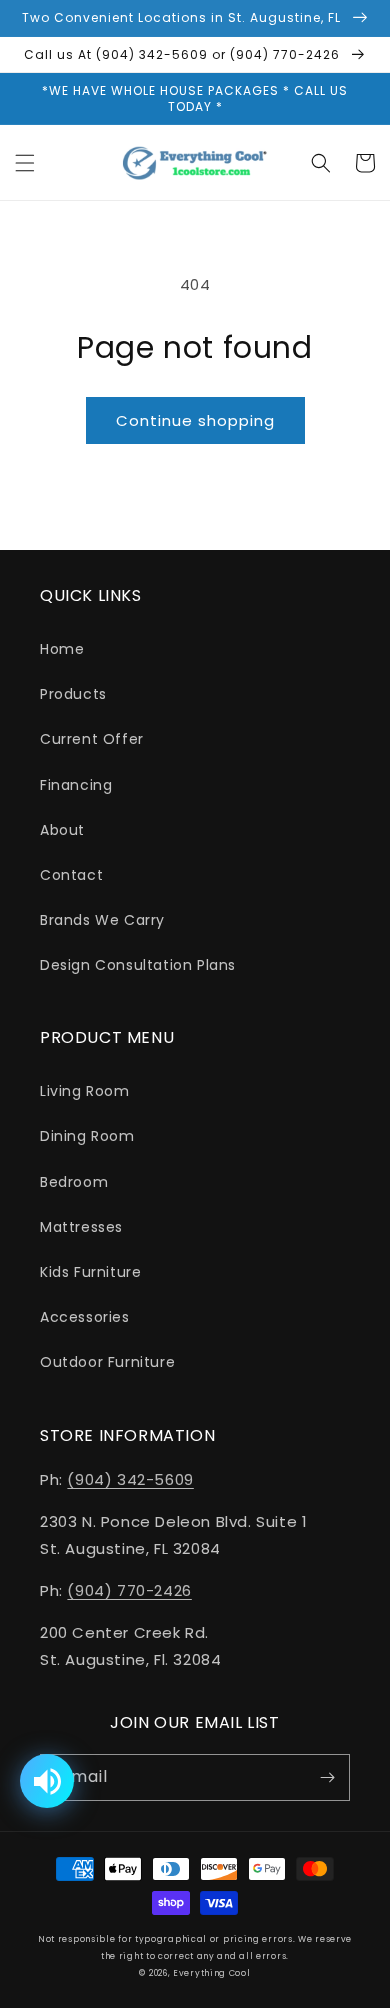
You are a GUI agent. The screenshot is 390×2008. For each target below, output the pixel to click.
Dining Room (87, 1136)
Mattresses (81, 1227)
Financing (76, 785)
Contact (71, 875)
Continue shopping (195, 420)
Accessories (85, 1317)
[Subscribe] (327, 1777)
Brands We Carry (102, 920)
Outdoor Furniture (107, 1362)
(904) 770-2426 (129, 1590)
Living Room (85, 1091)
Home (62, 649)
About (62, 830)
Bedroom (74, 1182)
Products (73, 694)
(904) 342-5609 (130, 1479)
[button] (25, 163)
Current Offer (92, 739)
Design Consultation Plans (138, 965)
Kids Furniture (90, 1272)
